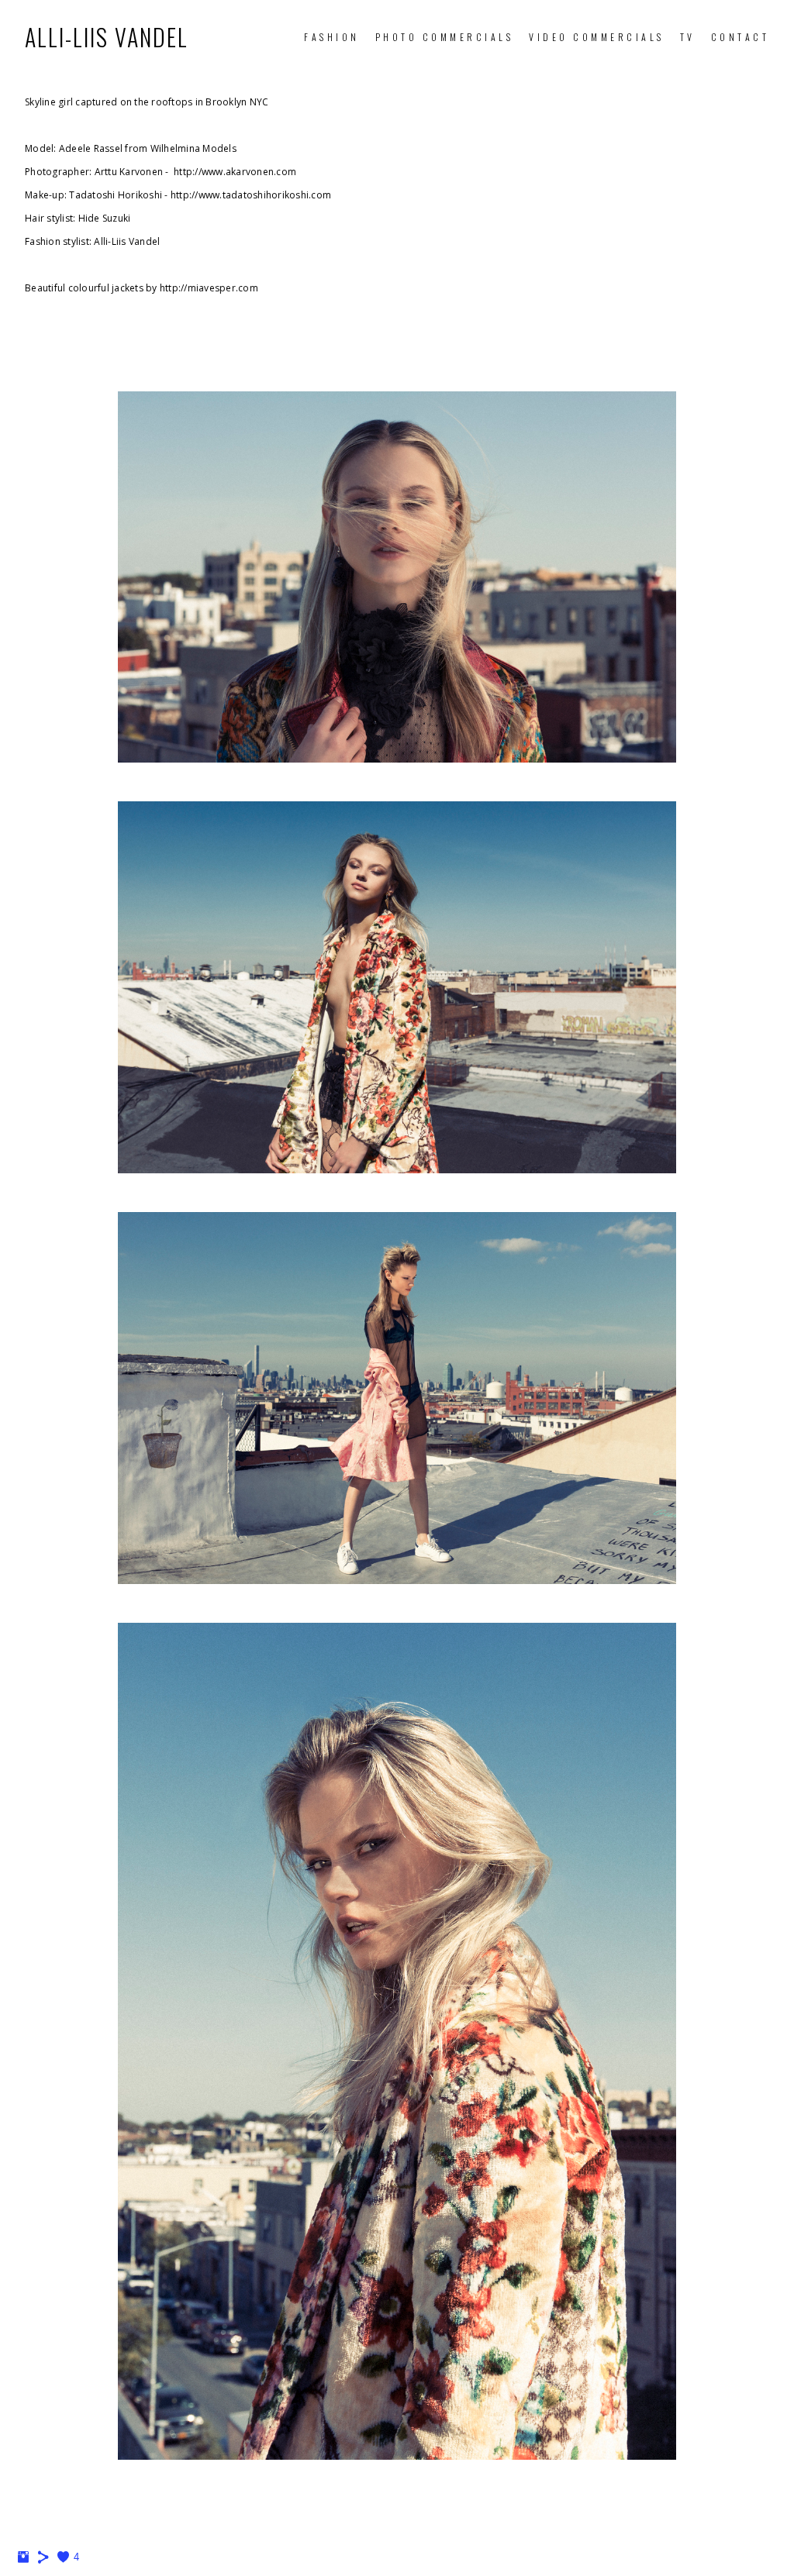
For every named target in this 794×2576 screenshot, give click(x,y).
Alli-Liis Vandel (107, 37)
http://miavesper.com (209, 288)
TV (688, 37)
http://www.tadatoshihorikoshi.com (251, 195)
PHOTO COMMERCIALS (445, 37)
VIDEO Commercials (597, 37)
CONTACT (740, 37)
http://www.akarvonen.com (235, 172)
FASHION (332, 37)
